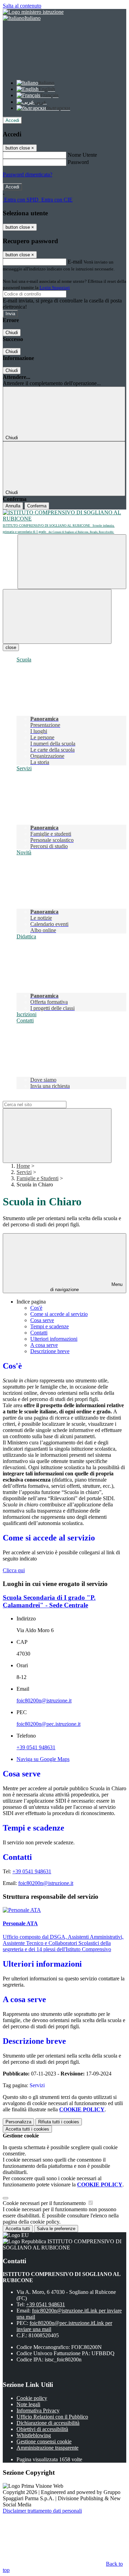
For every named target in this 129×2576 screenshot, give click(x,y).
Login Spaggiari (55, 287)
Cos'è (36, 1308)
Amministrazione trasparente (47, 2448)
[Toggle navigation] (57, 616)
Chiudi (12, 333)
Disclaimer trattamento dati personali (42, 2511)
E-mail (75, 262)
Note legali (28, 2404)
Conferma (37, 506)
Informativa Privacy (38, 2410)
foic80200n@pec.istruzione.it (49, 1724)
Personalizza (18, 2122)
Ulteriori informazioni (54, 1339)
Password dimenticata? (28, 174)
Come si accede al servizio (59, 1314)
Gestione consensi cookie (44, 2441)
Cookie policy (32, 2398)
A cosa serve (44, 1345)
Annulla (13, 506)
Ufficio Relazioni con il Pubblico (52, 2417)
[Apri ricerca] (72, 562)
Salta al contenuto (22, 6)
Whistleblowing (34, 2435)
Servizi (24, 1172)
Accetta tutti (27, 2129)
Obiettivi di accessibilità (42, 2429)
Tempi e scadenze (50, 1326)
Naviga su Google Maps (43, 1759)
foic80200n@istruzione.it (44, 1701)
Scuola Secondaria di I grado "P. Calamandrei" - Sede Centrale (49, 1601)
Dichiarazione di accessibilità (48, 2423)
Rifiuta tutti (59, 2122)
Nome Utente (82, 155)
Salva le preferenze (56, 2229)
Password (78, 162)
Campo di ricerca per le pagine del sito (44, 1098)
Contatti (39, 1333)
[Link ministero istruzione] (33, 12)
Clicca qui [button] (14, 1570)
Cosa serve (42, 1320)
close (11, 647)
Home (23, 1166)
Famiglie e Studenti (37, 1178)
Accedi (12, 120)
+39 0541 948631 (36, 1747)
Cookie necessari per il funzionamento (45, 2203)
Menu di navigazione (86, 1287)
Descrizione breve (50, 1351)
